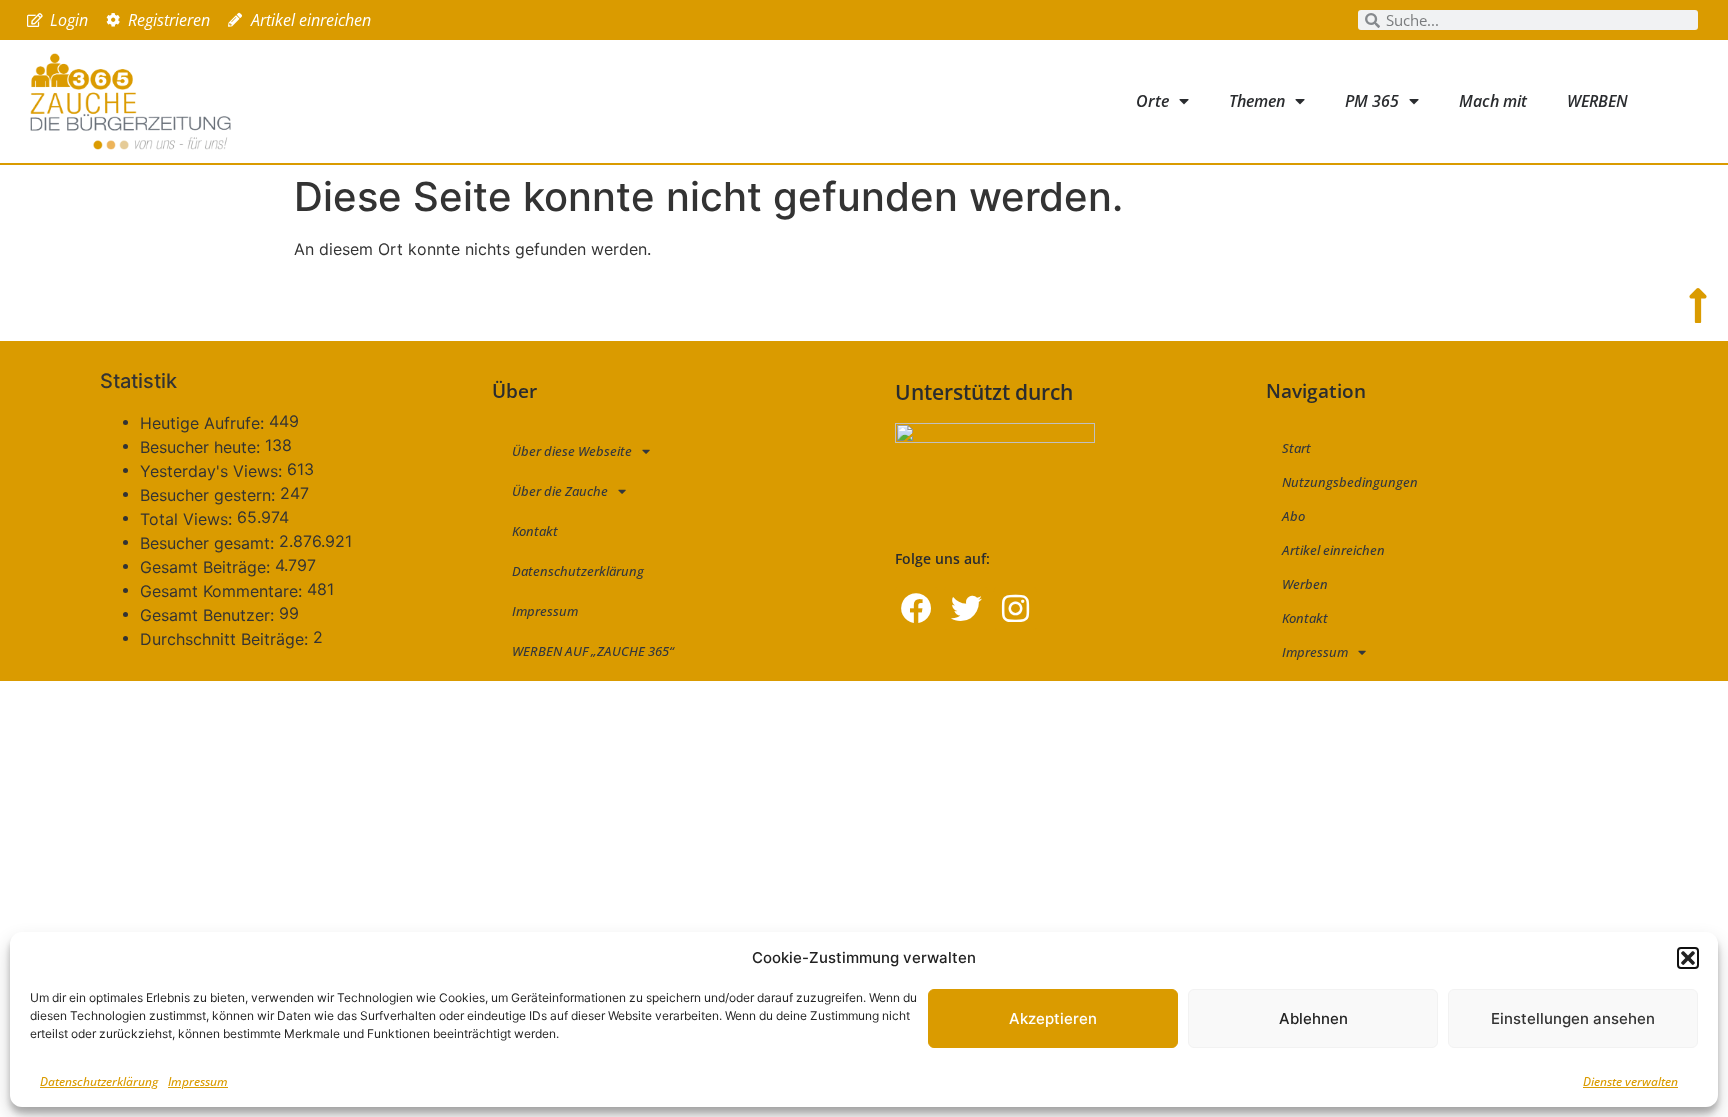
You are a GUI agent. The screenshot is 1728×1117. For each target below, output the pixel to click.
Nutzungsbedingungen (1350, 482)
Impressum (198, 1081)
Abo (1293, 516)
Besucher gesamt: (209, 543)
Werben (1305, 584)
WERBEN (1597, 101)
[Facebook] (916, 608)
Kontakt (535, 531)
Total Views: (188, 519)
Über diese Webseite (572, 451)
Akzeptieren (1053, 1018)
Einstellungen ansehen (1573, 1018)
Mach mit (1493, 101)
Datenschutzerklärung (99, 1081)
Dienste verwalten (1630, 1081)
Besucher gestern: (210, 495)
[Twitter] (965, 608)
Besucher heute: (202, 447)
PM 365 (1372, 101)
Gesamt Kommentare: (223, 591)
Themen (1257, 101)
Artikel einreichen (1333, 550)
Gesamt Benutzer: (209, 615)
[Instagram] (1015, 608)
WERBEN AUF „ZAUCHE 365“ (593, 651)
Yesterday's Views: (213, 471)
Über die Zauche (560, 491)
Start (1296, 448)
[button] (1688, 958)
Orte (1152, 101)
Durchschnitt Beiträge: (226, 639)
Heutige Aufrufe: (204, 423)
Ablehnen (1313, 1018)
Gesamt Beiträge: (207, 567)
